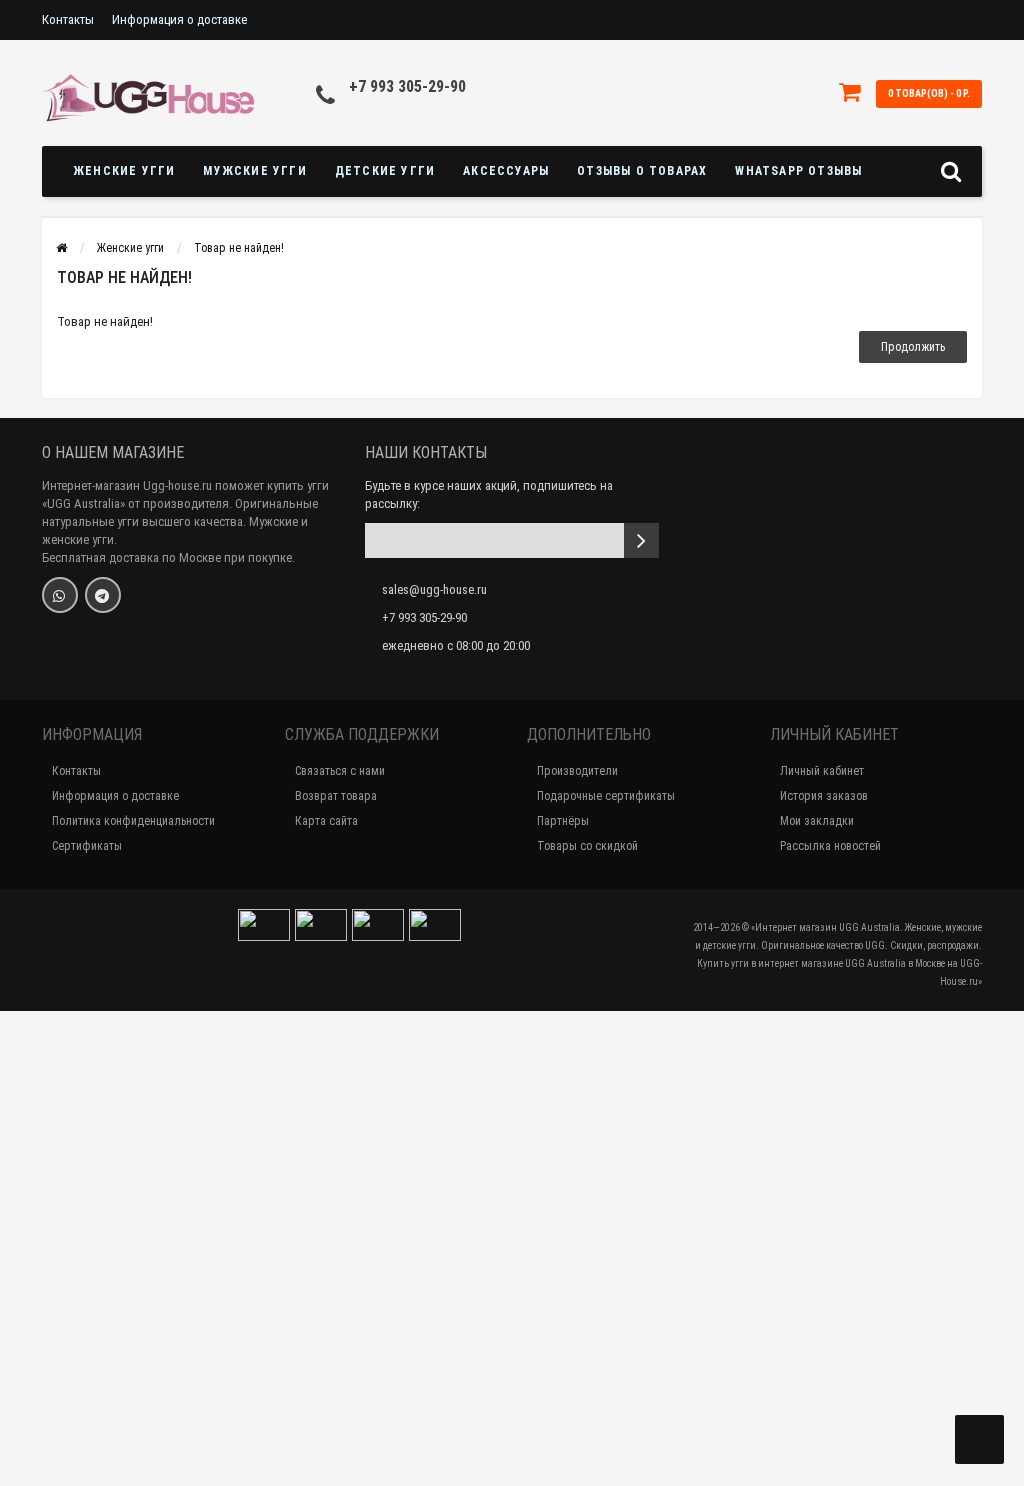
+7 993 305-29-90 (407, 86)
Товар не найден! (239, 248)
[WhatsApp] (60, 595)
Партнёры (563, 821)
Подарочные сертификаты (606, 796)
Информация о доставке (179, 19)
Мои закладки (817, 821)
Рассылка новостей (830, 846)
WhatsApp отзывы (798, 171)
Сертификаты (87, 846)
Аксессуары (506, 171)
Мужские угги (254, 171)
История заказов (824, 796)
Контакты (68, 19)
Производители (577, 771)
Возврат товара (336, 796)
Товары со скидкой (587, 846)
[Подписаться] (641, 540)
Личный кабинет (822, 771)
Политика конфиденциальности (133, 821)
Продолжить (913, 347)
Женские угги (124, 171)
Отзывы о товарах (642, 171)
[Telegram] (103, 595)
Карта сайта (326, 821)
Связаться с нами (340, 771)
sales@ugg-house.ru (434, 589)
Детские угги (385, 171)
